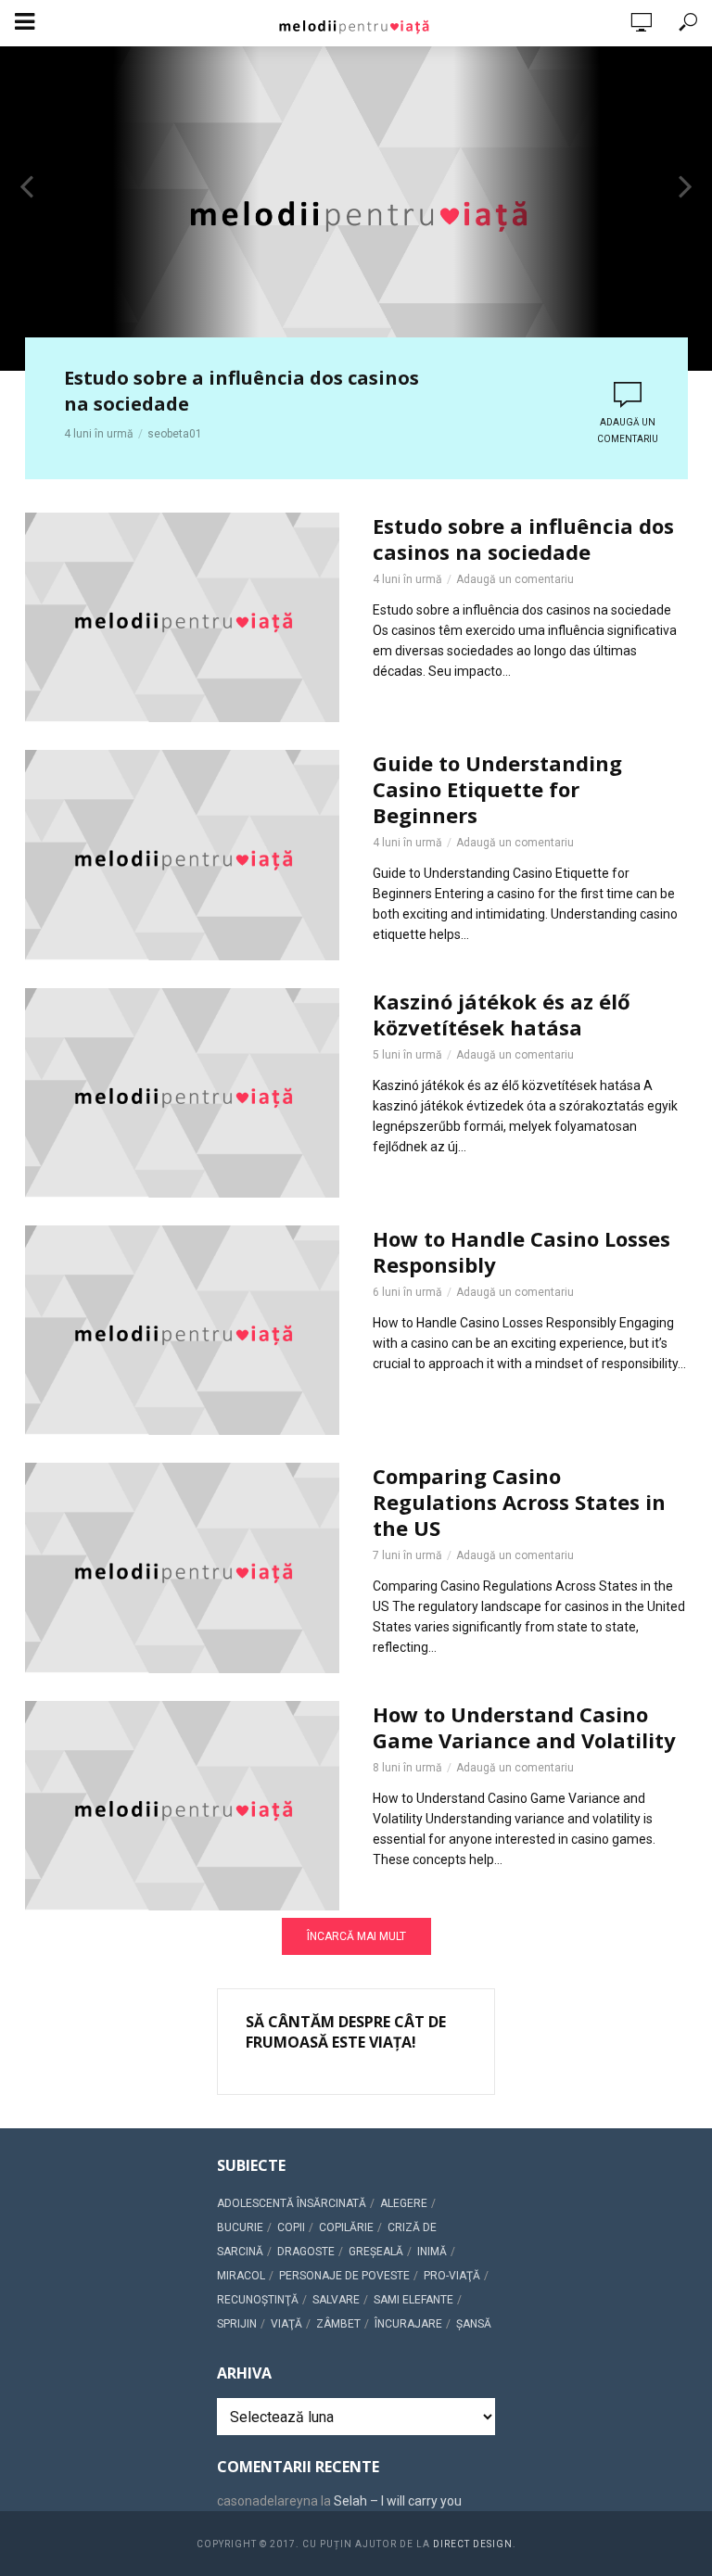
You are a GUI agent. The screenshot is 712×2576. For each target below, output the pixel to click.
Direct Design (473, 2544)
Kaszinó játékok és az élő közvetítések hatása (502, 1014)
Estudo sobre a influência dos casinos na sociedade (242, 391)
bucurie (240, 2227)
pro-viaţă (452, 2276)
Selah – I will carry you (398, 2501)
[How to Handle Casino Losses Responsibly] (183, 1330)
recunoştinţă (258, 2300)
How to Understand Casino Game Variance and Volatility (524, 1727)
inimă (432, 2252)
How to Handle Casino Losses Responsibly (521, 1251)
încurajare (408, 2324)
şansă (474, 2324)
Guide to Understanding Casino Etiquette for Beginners (497, 789)
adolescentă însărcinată (292, 2203)
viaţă (286, 2324)
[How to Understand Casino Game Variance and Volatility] (183, 1806)
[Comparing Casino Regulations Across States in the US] (183, 1567)
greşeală (376, 2252)
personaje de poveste (344, 2276)
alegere (404, 2203)
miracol (241, 2276)
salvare (336, 2300)
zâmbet (338, 2324)
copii (291, 2227)
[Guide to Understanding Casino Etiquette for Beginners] (183, 855)
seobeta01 (175, 434)
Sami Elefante (413, 2300)
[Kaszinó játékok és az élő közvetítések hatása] (183, 1093)
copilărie (346, 2227)
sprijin (237, 2324)
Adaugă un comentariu (628, 431)
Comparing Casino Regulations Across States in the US (519, 1502)
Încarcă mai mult (356, 1936)
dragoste (306, 2252)
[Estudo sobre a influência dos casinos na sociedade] (183, 617)
